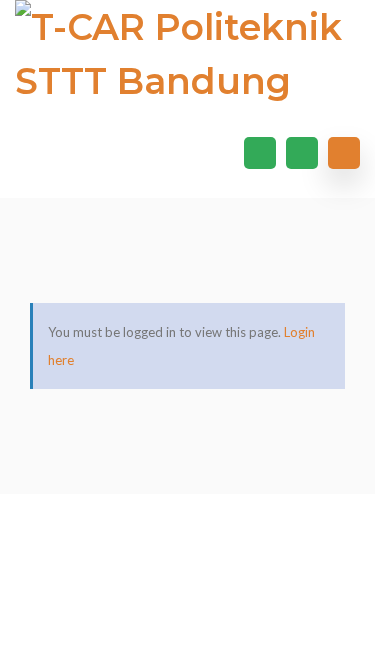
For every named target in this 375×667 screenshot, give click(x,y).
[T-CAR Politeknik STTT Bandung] (187, 54)
